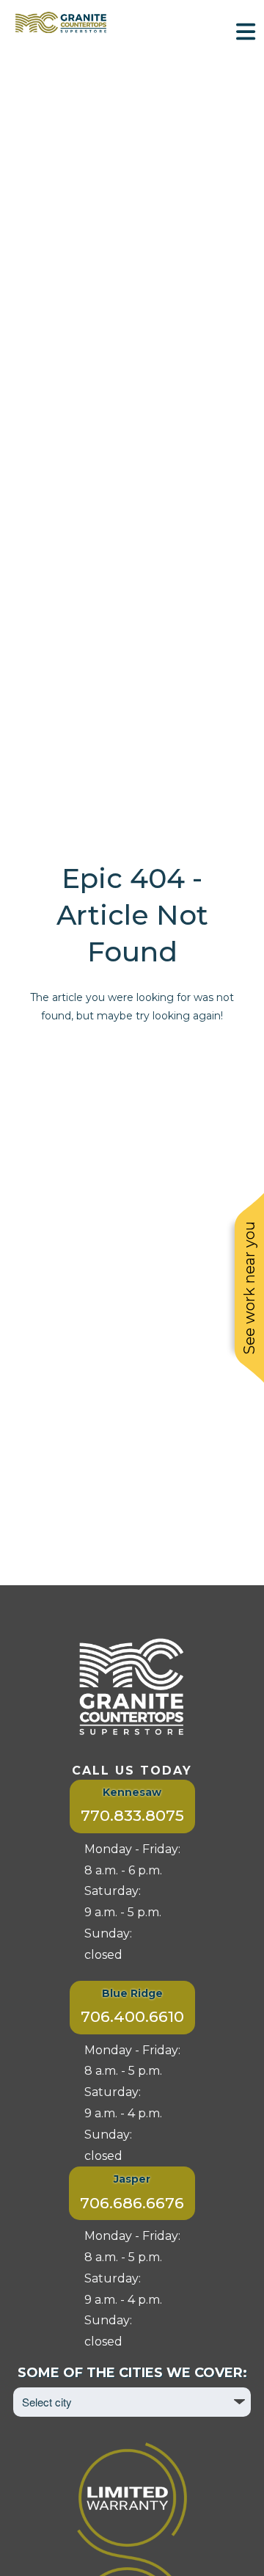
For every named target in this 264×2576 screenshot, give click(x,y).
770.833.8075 (132, 1815)
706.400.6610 (132, 2016)
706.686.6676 (132, 2203)
